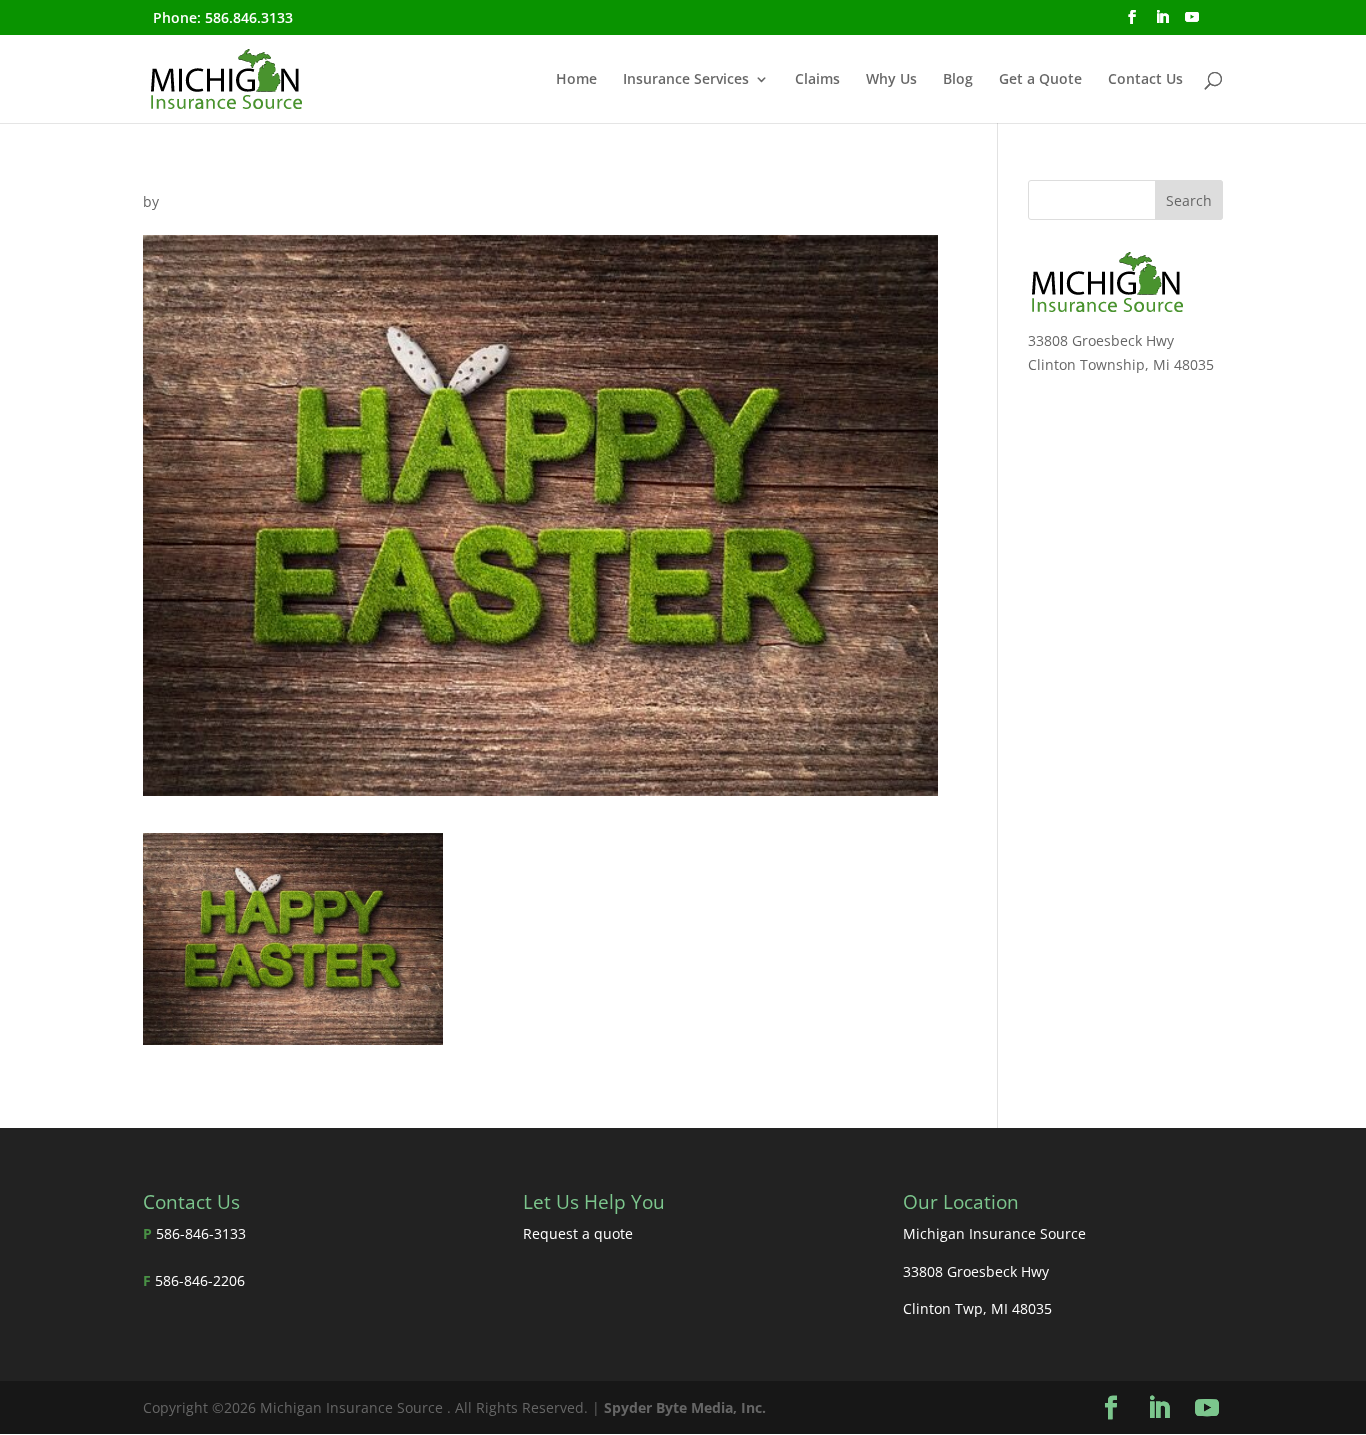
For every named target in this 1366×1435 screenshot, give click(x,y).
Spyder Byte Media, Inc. (685, 1407)
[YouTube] (1192, 23)
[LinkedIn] (1162, 23)
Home (576, 80)
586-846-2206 (200, 1280)
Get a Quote (1040, 80)
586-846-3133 (201, 1233)
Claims (817, 80)
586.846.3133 (249, 17)
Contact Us (1145, 80)
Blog (958, 80)
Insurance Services (686, 80)
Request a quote (578, 1233)
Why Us (891, 80)
